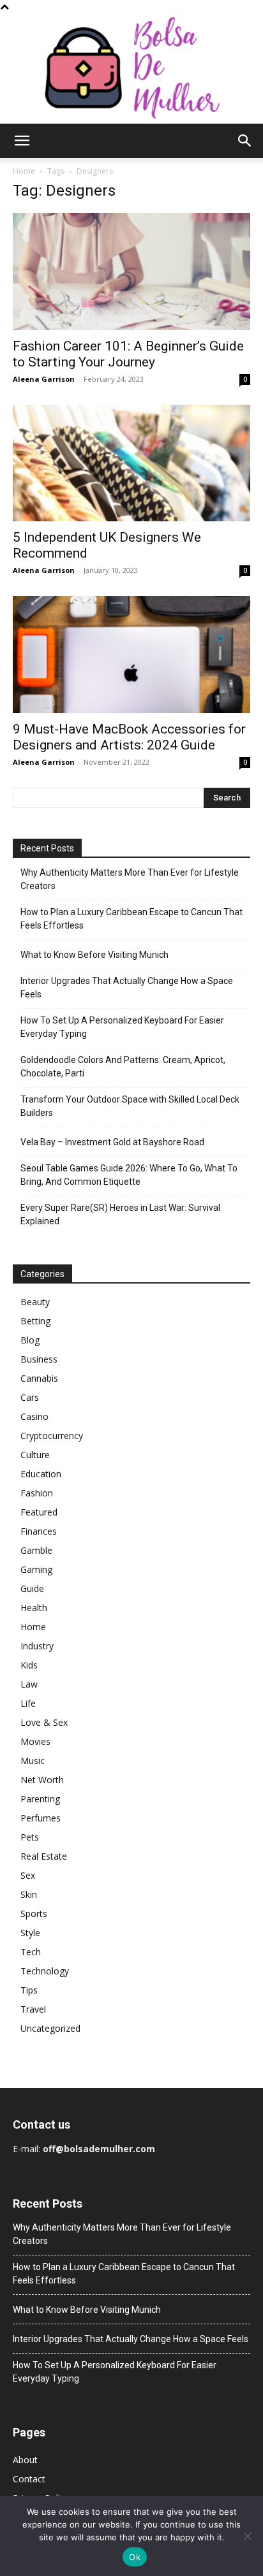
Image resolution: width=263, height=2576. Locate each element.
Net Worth (42, 1780)
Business (39, 1359)
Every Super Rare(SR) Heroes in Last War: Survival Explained (120, 1214)
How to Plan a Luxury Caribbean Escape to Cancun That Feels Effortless (131, 919)
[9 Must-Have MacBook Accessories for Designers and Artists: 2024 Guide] (131, 655)
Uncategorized (50, 2028)
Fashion (37, 1493)
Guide (32, 1588)
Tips (29, 1990)
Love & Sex (44, 1722)
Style (30, 1933)
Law (29, 1684)
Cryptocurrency (52, 1436)
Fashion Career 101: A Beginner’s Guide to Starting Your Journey (128, 354)
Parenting (40, 1799)
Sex (28, 1875)
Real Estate (44, 1856)
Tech (31, 1952)
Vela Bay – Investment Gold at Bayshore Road (112, 1142)
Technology (45, 1971)
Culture (35, 1455)
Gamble (36, 1550)
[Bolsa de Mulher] (131, 69)
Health (34, 1608)
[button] (22, 141)
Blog (30, 1340)
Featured (39, 1512)
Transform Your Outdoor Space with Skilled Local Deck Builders (130, 1106)
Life (28, 1703)
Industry (37, 1646)
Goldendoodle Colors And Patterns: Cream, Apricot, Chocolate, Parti (123, 1067)
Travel (33, 2009)
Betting (35, 1321)
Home (24, 171)
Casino (34, 1416)
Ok (135, 2557)
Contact (29, 2479)
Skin (29, 1894)
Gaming (36, 1569)
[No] (247, 2536)
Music (33, 1761)
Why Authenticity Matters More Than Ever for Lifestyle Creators (130, 879)
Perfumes (41, 1818)
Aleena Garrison (44, 379)
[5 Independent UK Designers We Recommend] (131, 463)
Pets (30, 1837)
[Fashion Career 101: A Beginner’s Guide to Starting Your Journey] (131, 271)
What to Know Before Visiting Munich (94, 955)
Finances (39, 1531)
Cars (30, 1397)
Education (41, 1474)
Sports (34, 1914)
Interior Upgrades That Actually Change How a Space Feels (127, 988)
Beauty (35, 1302)
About (25, 2460)
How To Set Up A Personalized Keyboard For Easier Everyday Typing (122, 1027)
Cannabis (39, 1378)
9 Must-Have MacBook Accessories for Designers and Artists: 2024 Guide (129, 737)
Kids (29, 1665)
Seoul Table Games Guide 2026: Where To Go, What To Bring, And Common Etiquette (129, 1175)
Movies (35, 1741)
